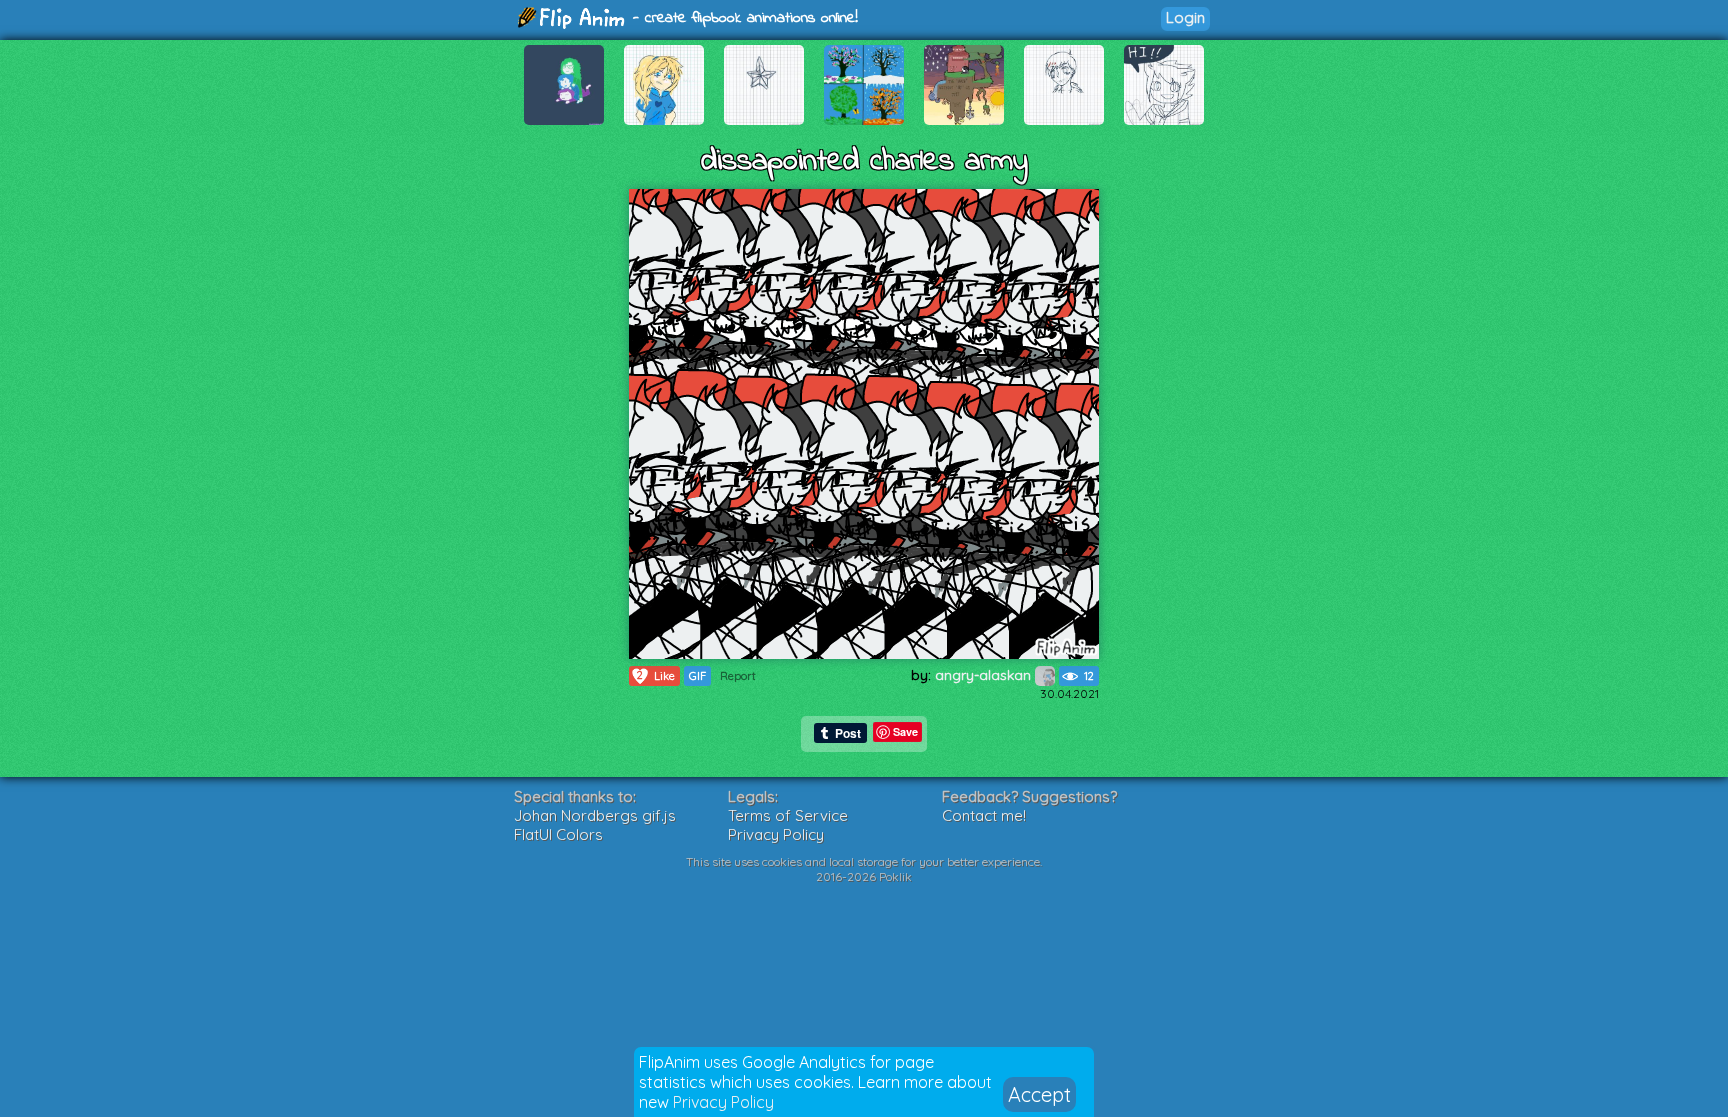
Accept (1039, 1094)
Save (905, 731)
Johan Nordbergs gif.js (595, 815)
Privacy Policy (723, 1102)
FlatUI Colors (558, 834)
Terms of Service (788, 815)
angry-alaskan (985, 675)
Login (1185, 17)
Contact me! (984, 815)
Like (656, 675)
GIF (697, 676)
